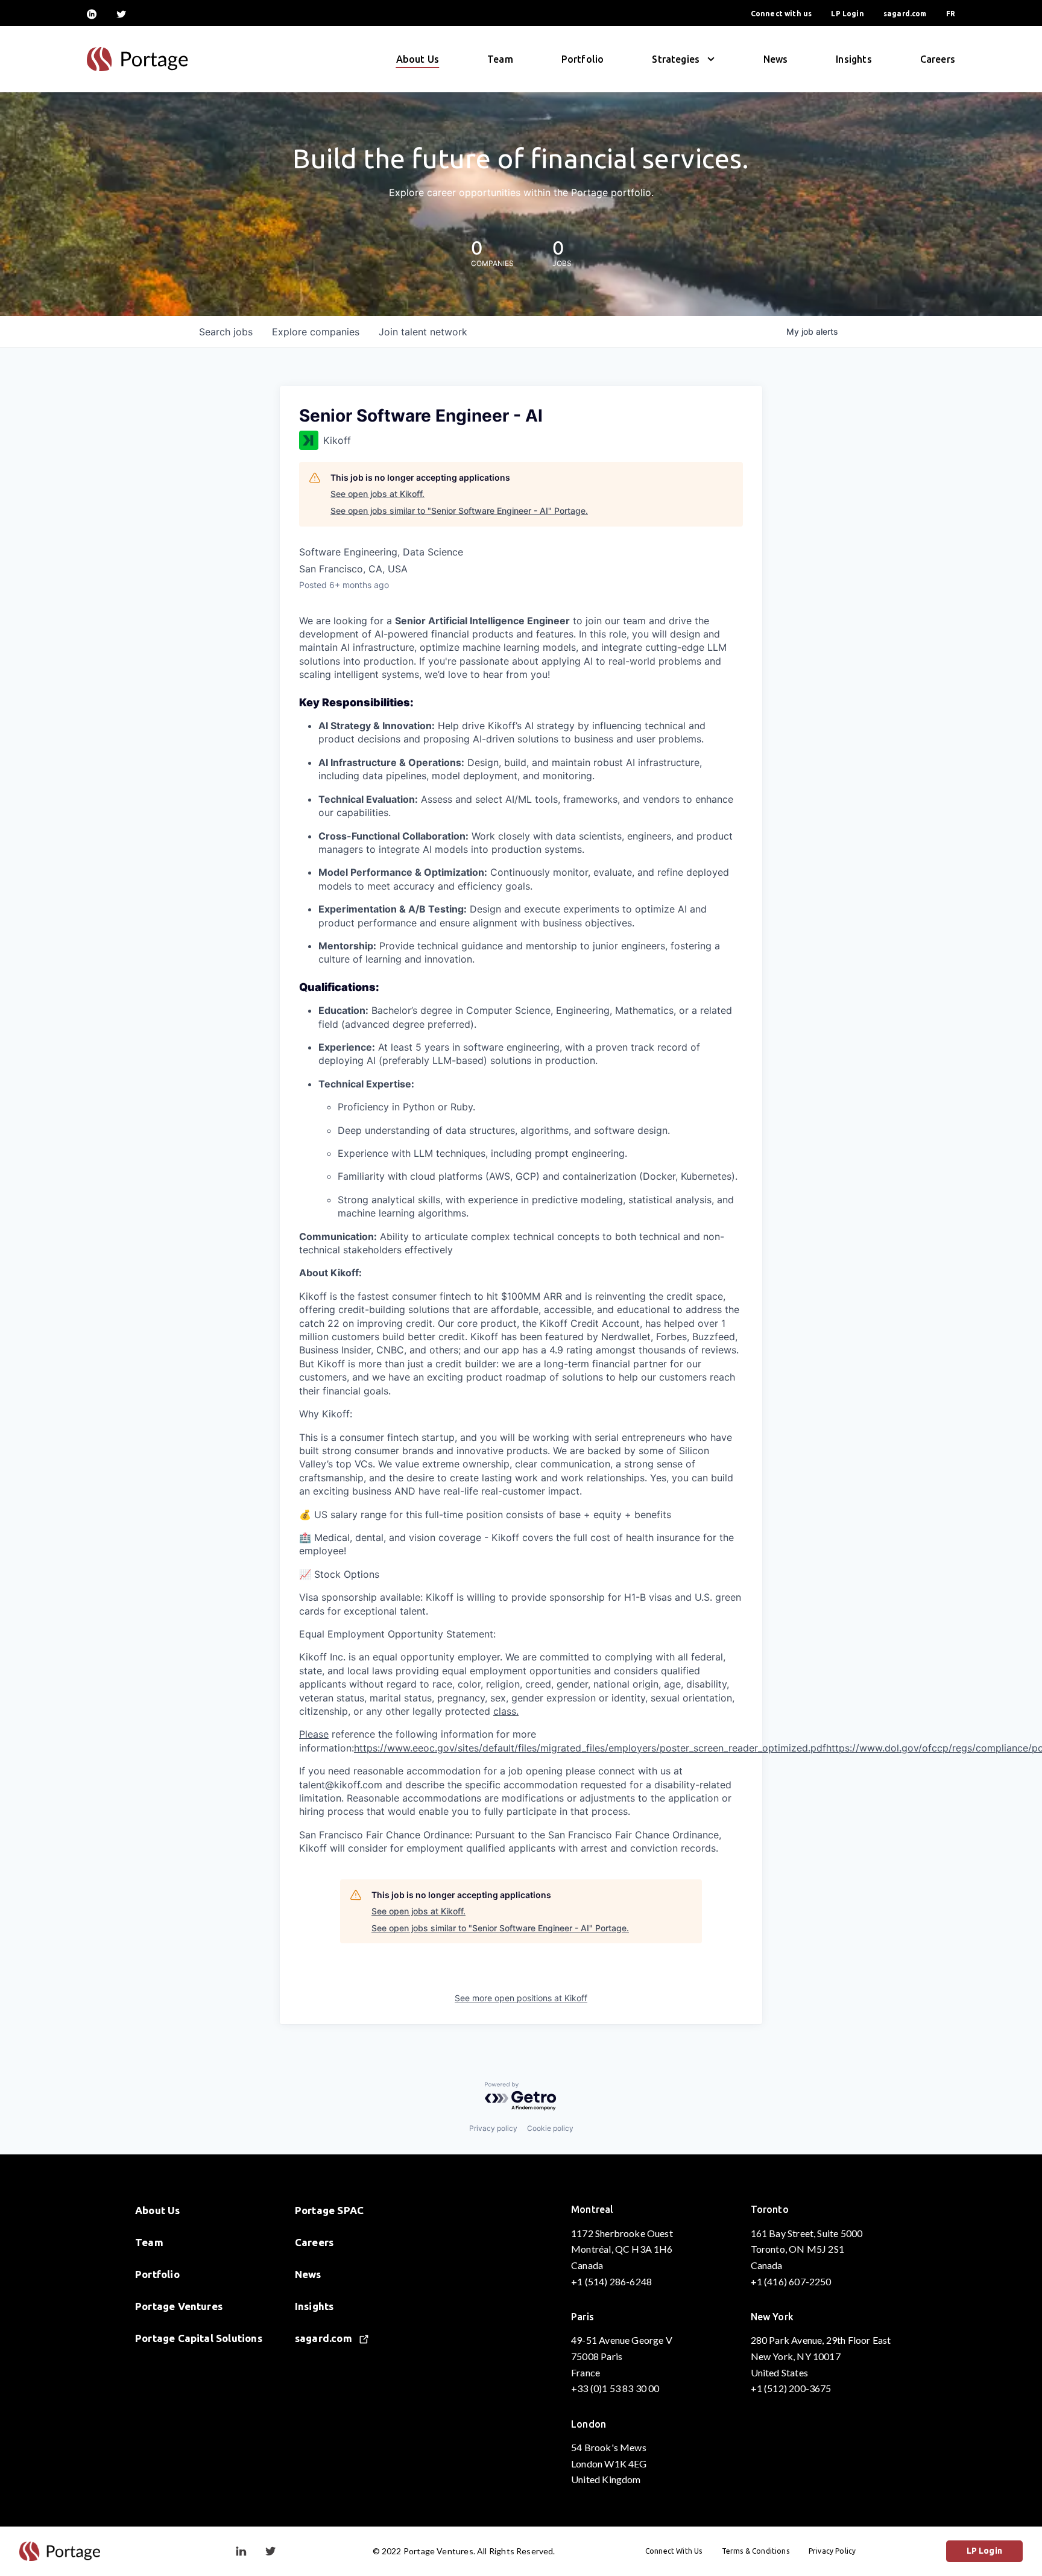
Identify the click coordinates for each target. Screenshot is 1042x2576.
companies (316, 332)
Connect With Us (674, 2551)
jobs (226, 332)
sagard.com (905, 14)
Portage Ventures (179, 2306)
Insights (854, 59)
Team (500, 59)
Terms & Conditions (756, 2551)
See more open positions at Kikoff (521, 1998)
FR (951, 14)
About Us (418, 59)
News (776, 59)
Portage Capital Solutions (199, 2338)
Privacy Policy (832, 2551)
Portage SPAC (329, 2210)
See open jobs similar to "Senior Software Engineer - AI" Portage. (459, 511)
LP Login (847, 14)
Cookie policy (550, 2128)
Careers (938, 59)
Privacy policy (493, 2128)
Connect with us (781, 14)
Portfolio (583, 59)
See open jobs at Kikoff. (377, 494)
